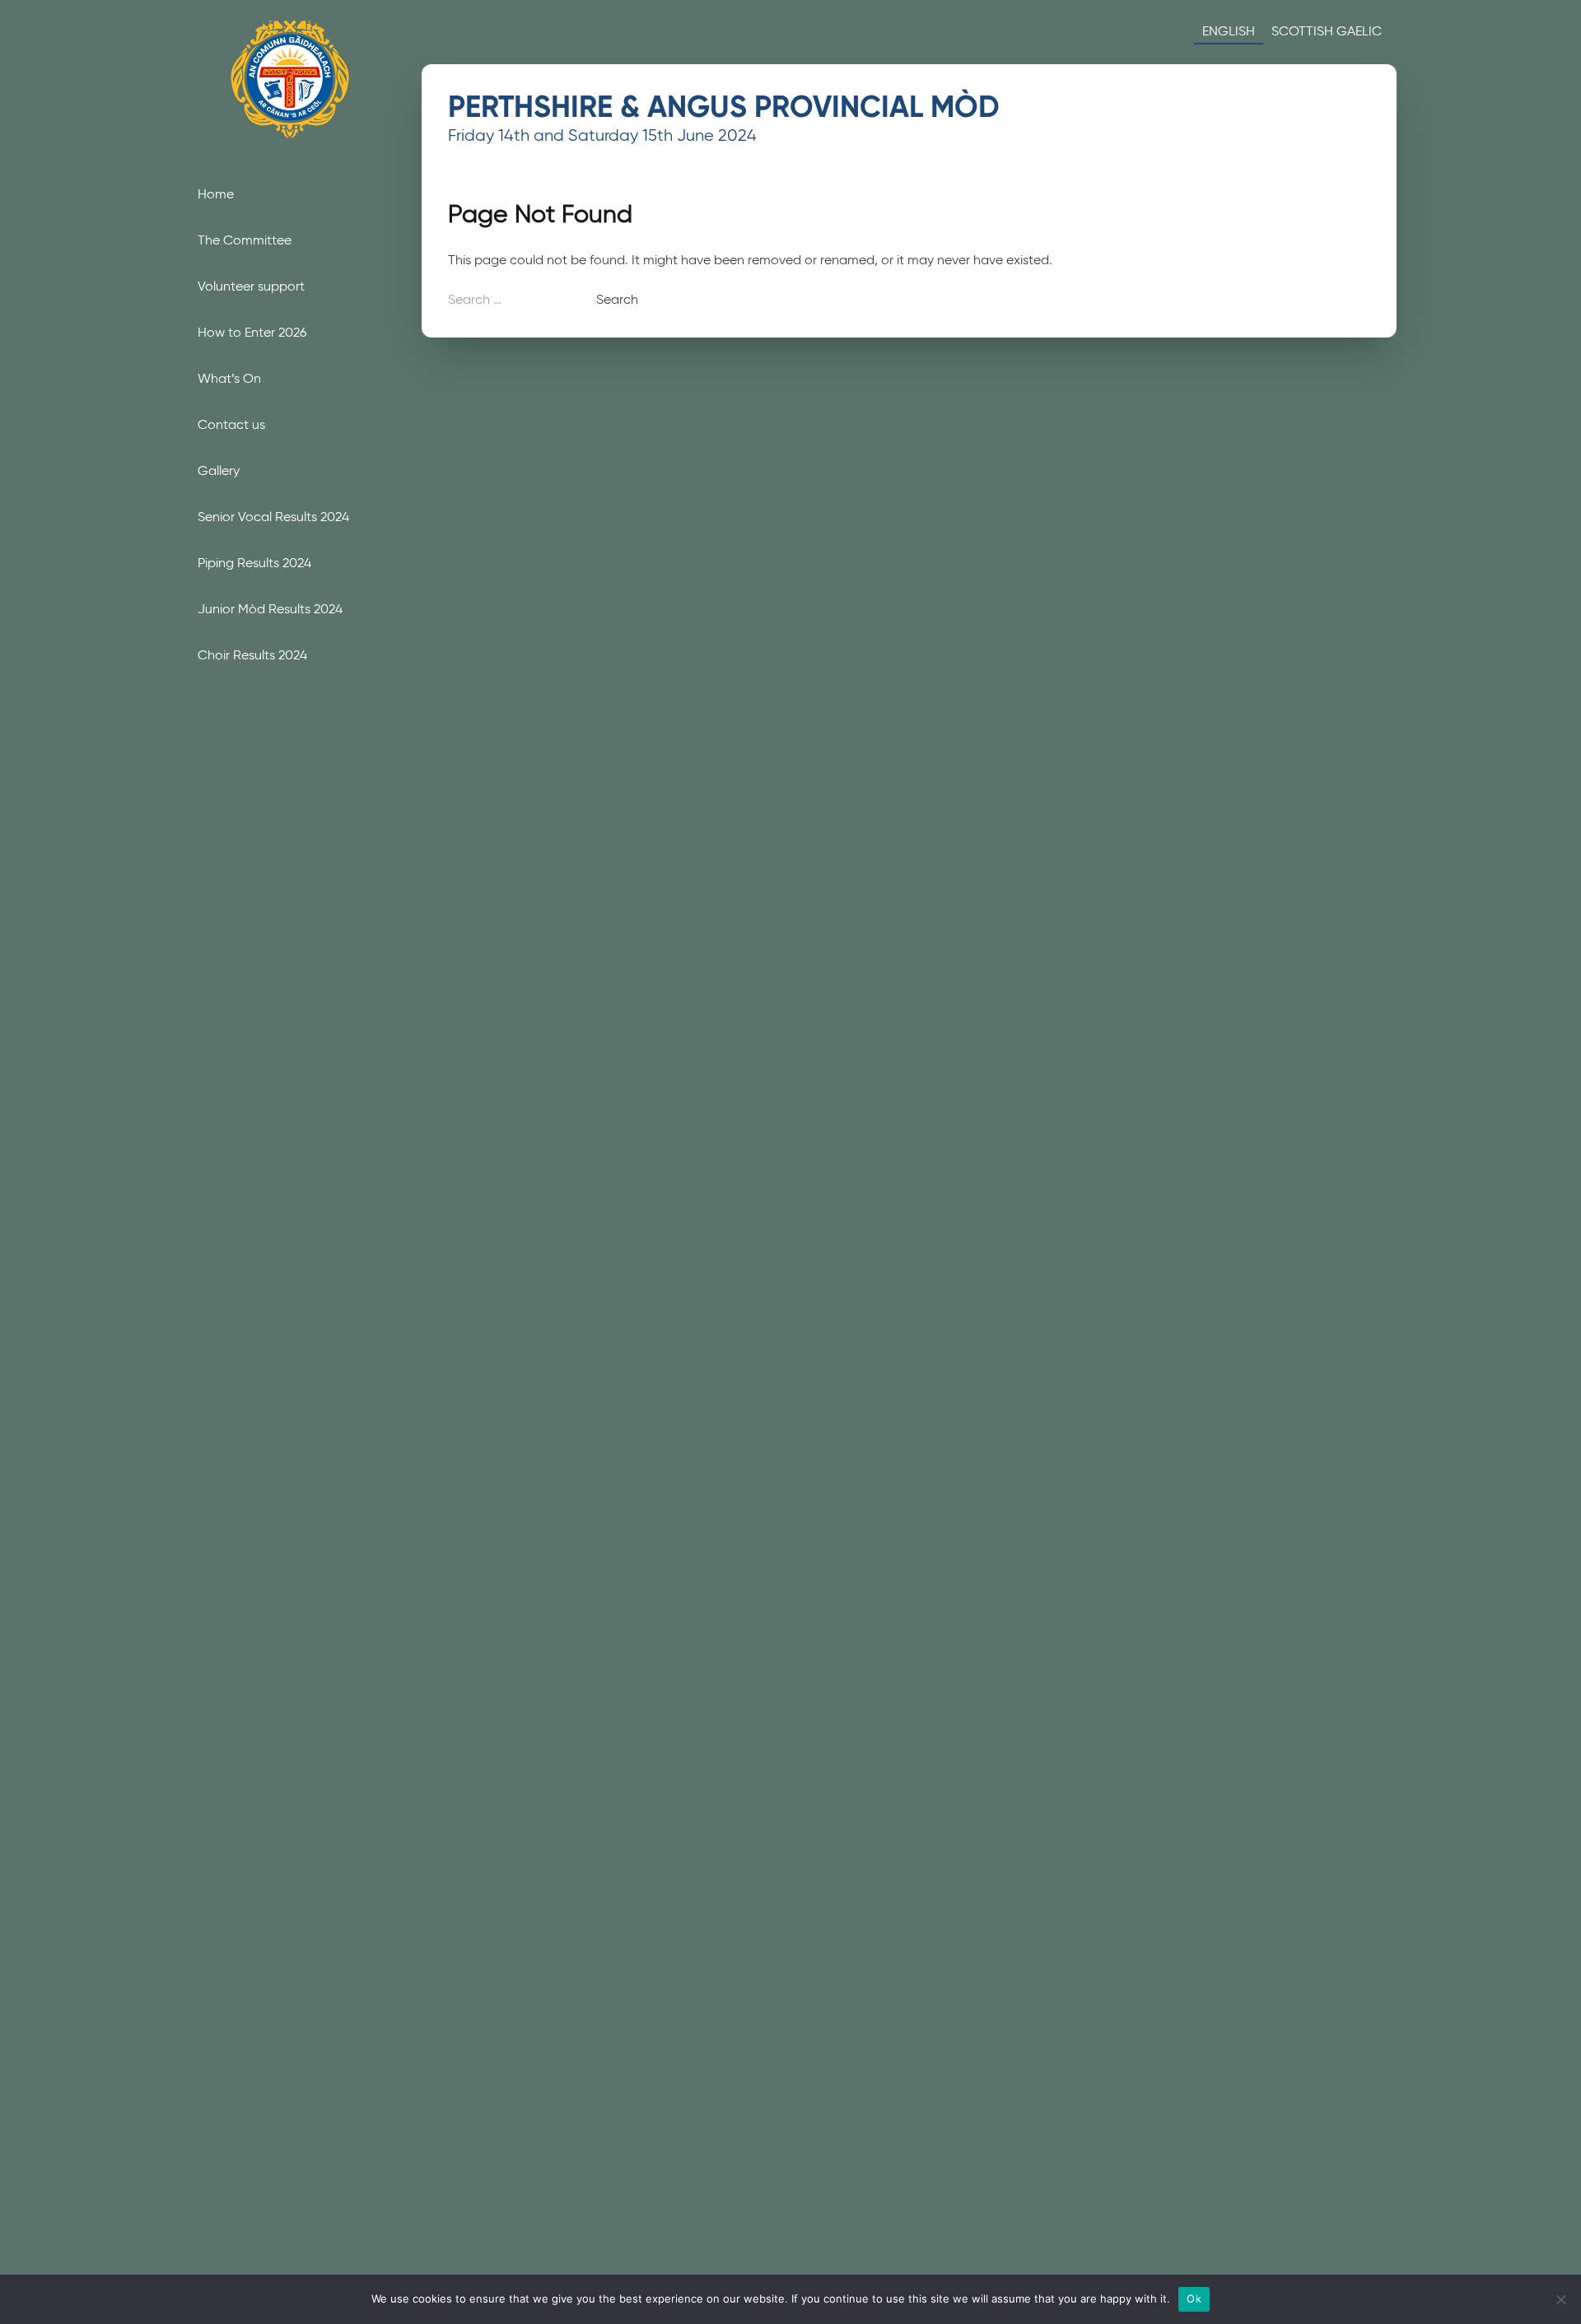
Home (216, 194)
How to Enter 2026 (252, 332)
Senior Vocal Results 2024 (273, 517)
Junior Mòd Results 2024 (270, 609)
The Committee (245, 240)
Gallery (219, 470)
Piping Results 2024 (254, 563)
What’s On (229, 378)
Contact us (231, 424)
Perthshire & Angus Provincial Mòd (724, 107)
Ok (1194, 2298)
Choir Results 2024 (252, 655)
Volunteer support (251, 286)
